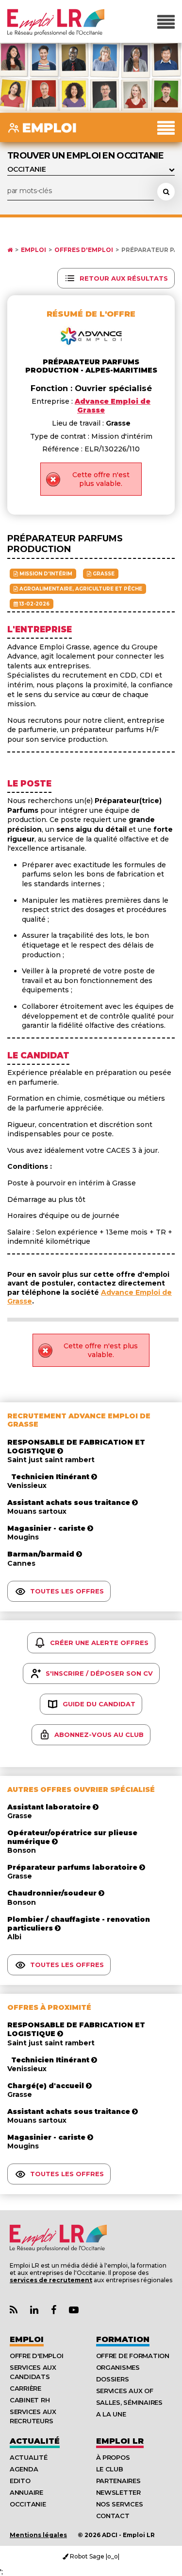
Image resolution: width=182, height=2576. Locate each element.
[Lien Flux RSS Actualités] (14, 2310)
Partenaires (118, 2481)
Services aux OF (125, 2391)
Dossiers (113, 2379)
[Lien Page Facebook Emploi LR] (54, 2310)
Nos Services (120, 2504)
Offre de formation (133, 2356)
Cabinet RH (30, 2400)
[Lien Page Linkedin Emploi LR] (34, 2310)
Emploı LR (120, 2441)
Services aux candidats (33, 2372)
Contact (113, 2516)
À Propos (113, 2457)
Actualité (35, 2441)
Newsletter (118, 2492)
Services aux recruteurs (33, 2416)
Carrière (25, 2388)
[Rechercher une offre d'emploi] (166, 192)
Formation (123, 2339)
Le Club (110, 2469)
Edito (20, 2481)
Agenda (24, 2469)
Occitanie (28, 2504)
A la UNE (111, 2414)
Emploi (33, 250)
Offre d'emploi (36, 2356)
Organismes (118, 2367)
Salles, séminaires (129, 2402)
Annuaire (26, 2492)
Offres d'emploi (84, 250)
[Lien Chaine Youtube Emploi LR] (74, 2310)
